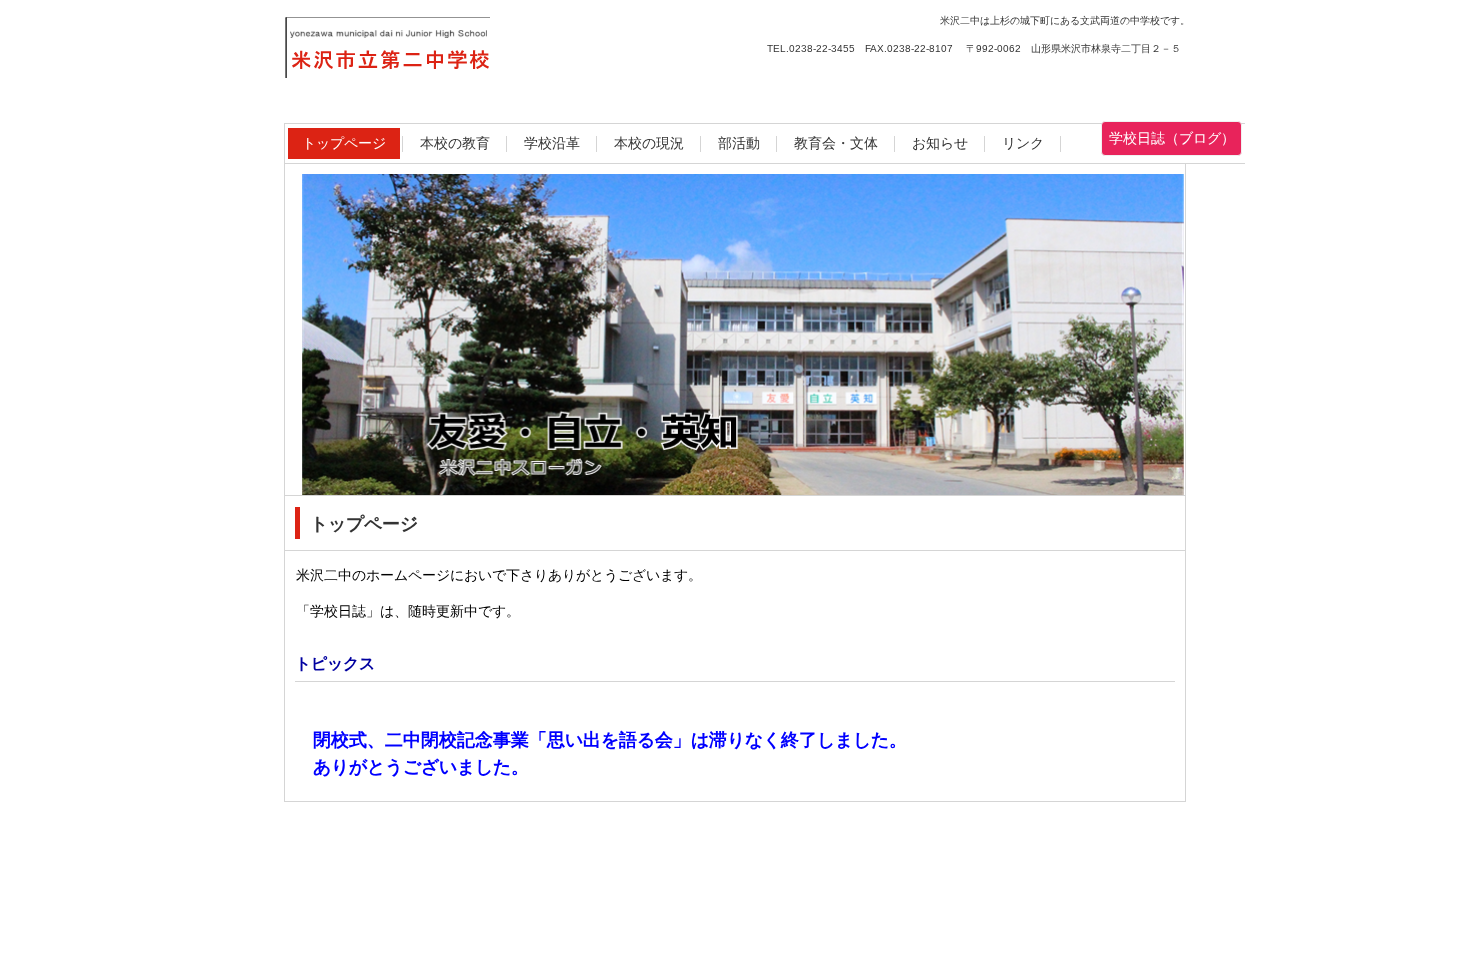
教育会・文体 (836, 143)
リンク (1023, 143)
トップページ (344, 143)
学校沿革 (552, 143)
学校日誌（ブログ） (1172, 138)
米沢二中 (486, 54)
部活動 (739, 143)
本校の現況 (649, 143)
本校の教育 (455, 143)
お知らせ (940, 143)
